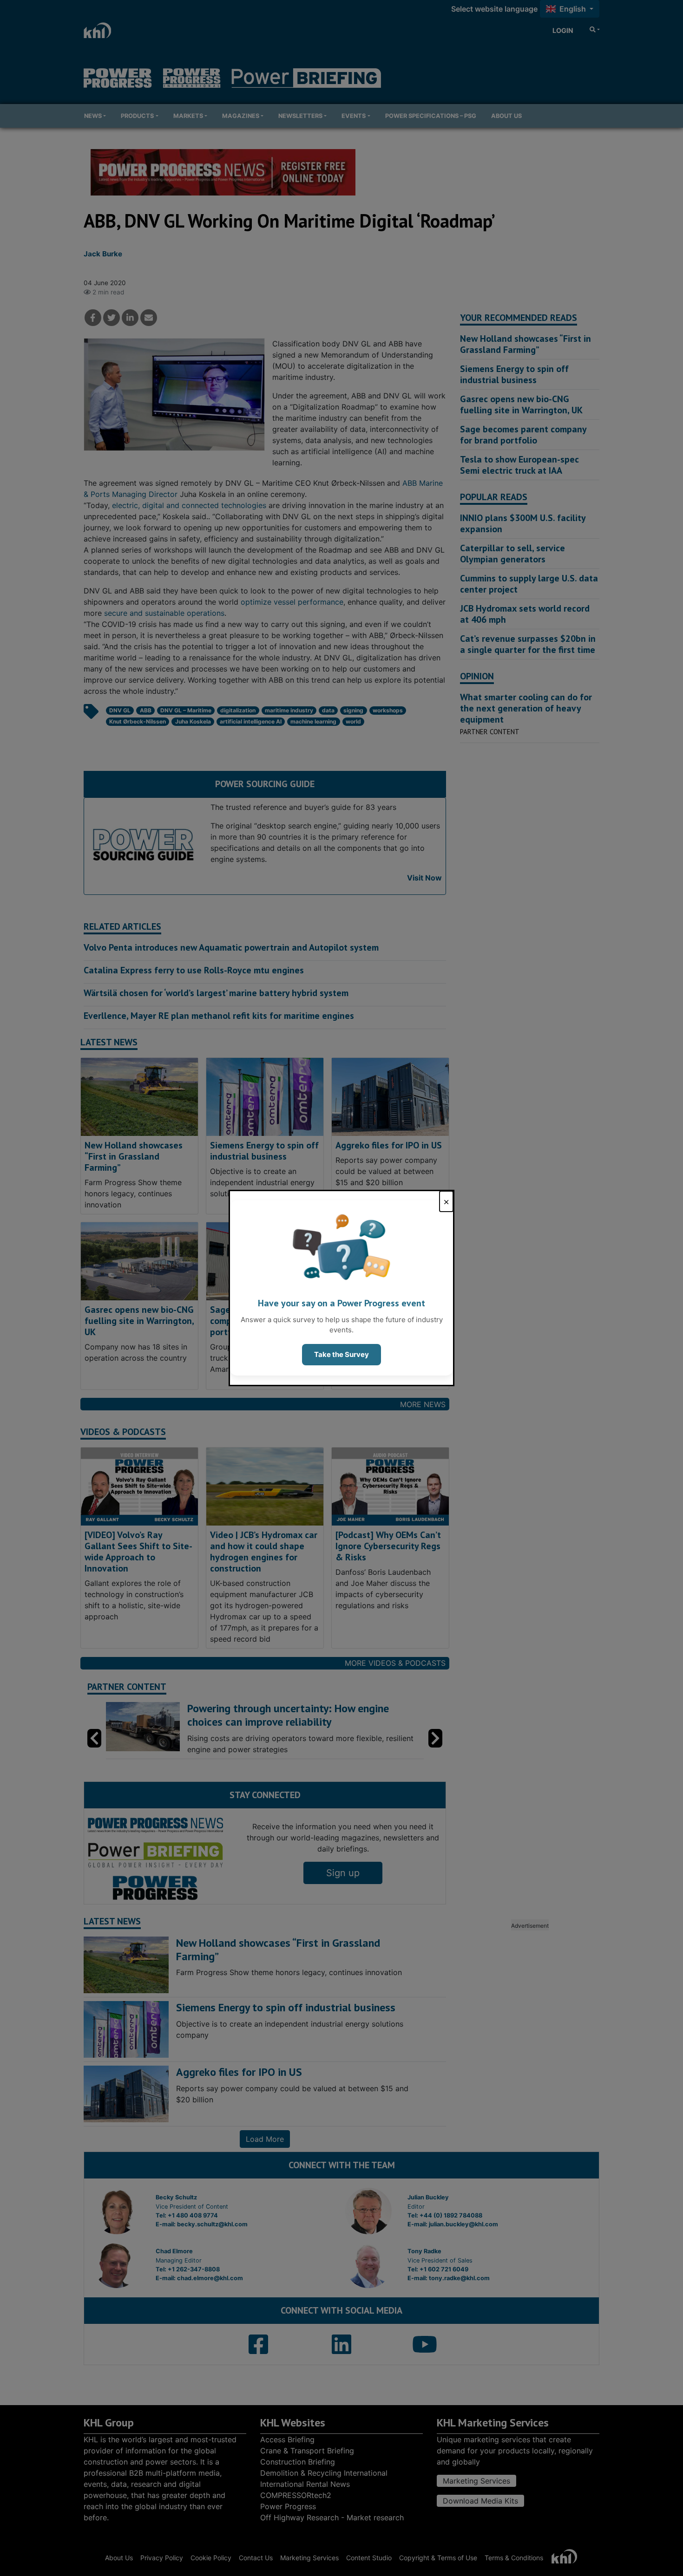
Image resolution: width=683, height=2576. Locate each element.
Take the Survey (341, 1354)
